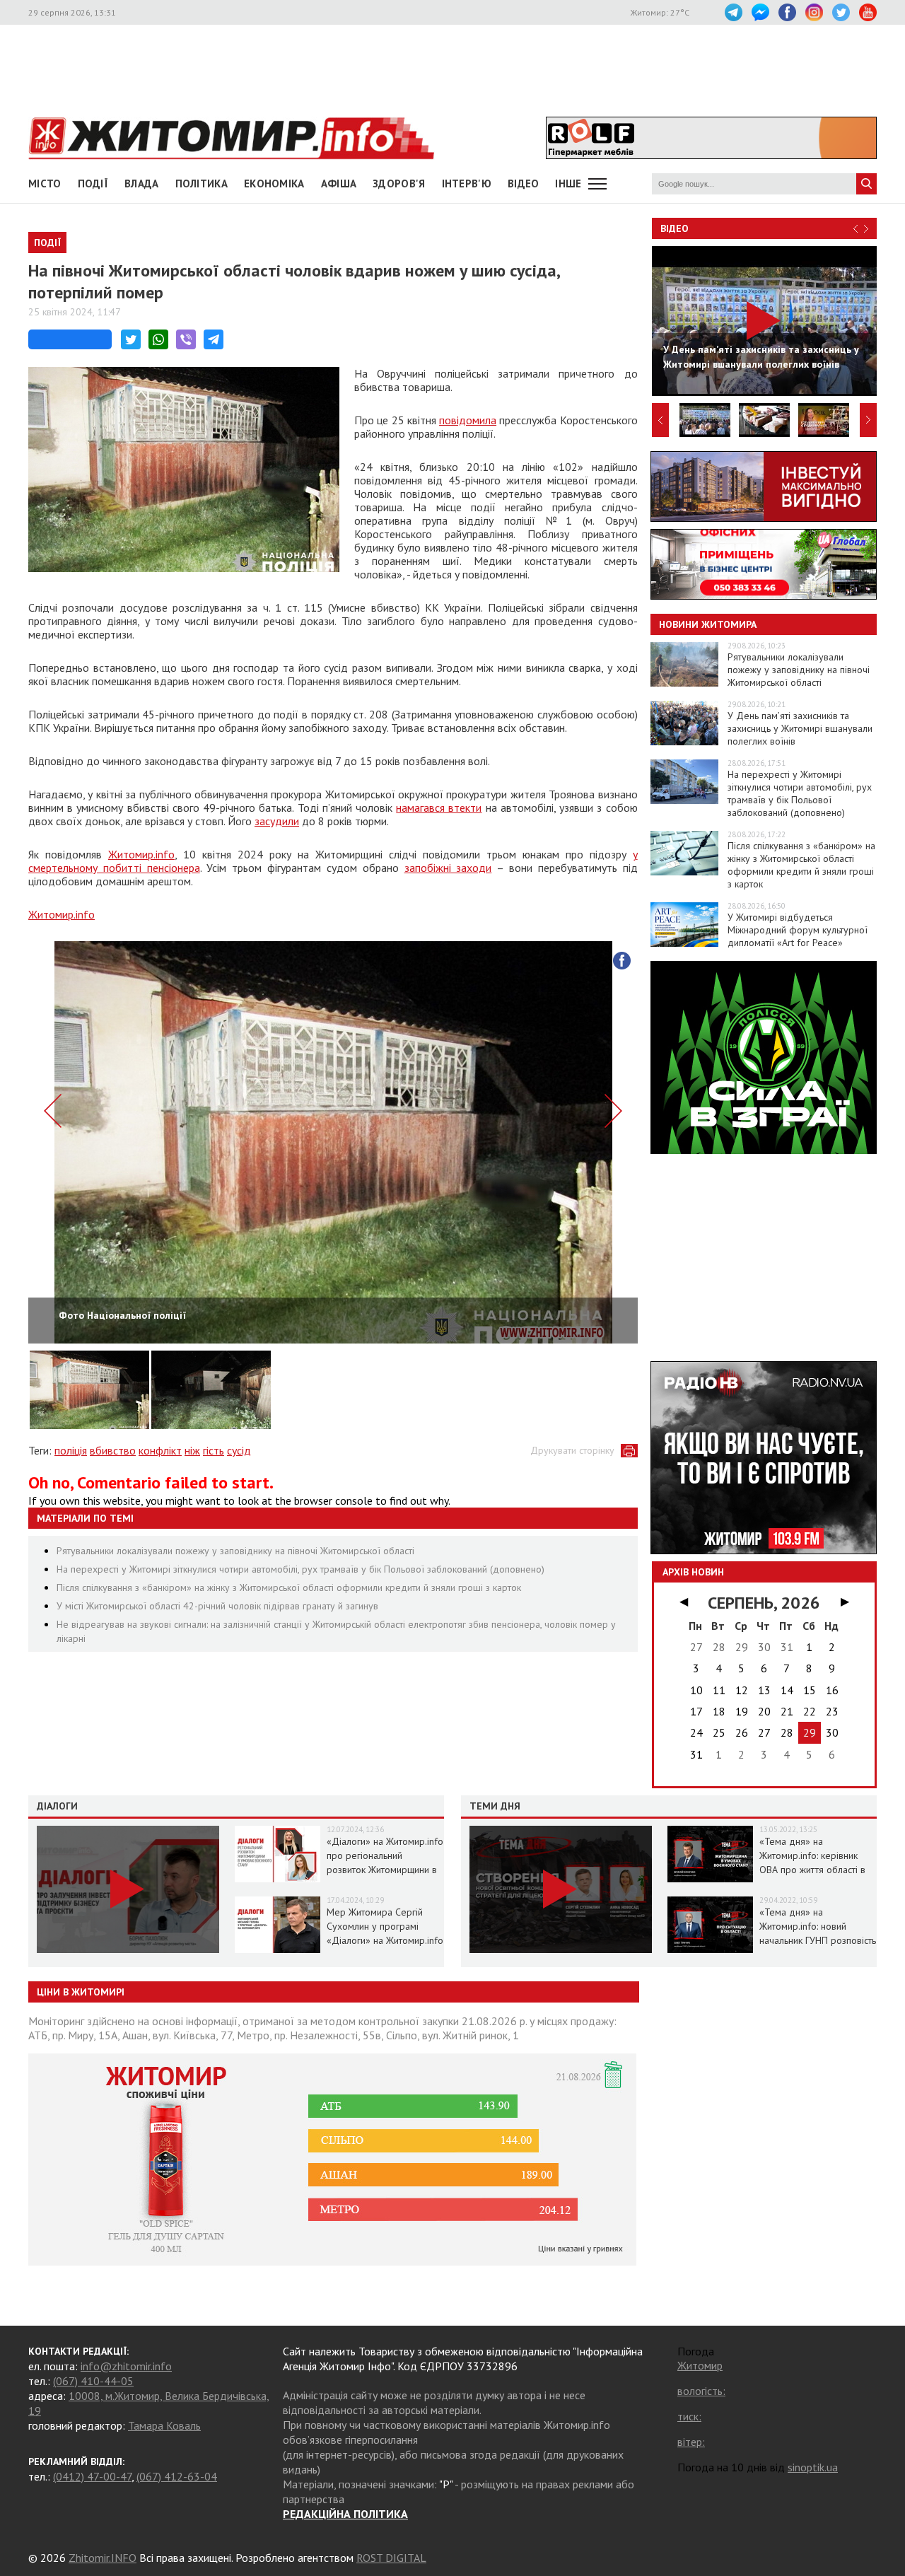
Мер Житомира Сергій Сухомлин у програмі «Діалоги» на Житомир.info (385, 1926)
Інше (568, 183)
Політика (202, 183)
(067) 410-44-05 (93, 2381)
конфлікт (160, 1450)
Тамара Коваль (164, 2425)
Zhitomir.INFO (103, 2558)
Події (93, 183)
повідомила (468, 420)
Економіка (274, 183)
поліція (71, 1450)
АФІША (339, 183)
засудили (277, 821)
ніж (192, 1450)
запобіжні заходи (448, 868)
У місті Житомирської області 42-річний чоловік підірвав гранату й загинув (217, 1606)
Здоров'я (399, 183)
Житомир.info (141, 854)
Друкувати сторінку (572, 1450)
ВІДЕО (524, 183)
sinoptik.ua (813, 2467)
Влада (142, 183)
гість (214, 1450)
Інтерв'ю (467, 183)
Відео (675, 228)
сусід (239, 1450)
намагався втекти (439, 808)
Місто (45, 183)
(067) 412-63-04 (177, 2476)
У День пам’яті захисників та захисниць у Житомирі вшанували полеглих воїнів (800, 728)
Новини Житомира (708, 624)
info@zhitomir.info (126, 2366)
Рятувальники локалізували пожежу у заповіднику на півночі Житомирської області (235, 1551)
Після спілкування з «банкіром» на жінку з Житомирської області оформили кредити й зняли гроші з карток (289, 1587)
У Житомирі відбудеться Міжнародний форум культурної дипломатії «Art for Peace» (798, 930)
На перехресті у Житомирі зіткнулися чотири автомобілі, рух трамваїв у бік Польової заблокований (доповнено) (300, 1569)
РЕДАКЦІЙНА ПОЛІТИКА (345, 2514)
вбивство (113, 1450)
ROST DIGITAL (391, 2558)
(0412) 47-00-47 (92, 2476)
